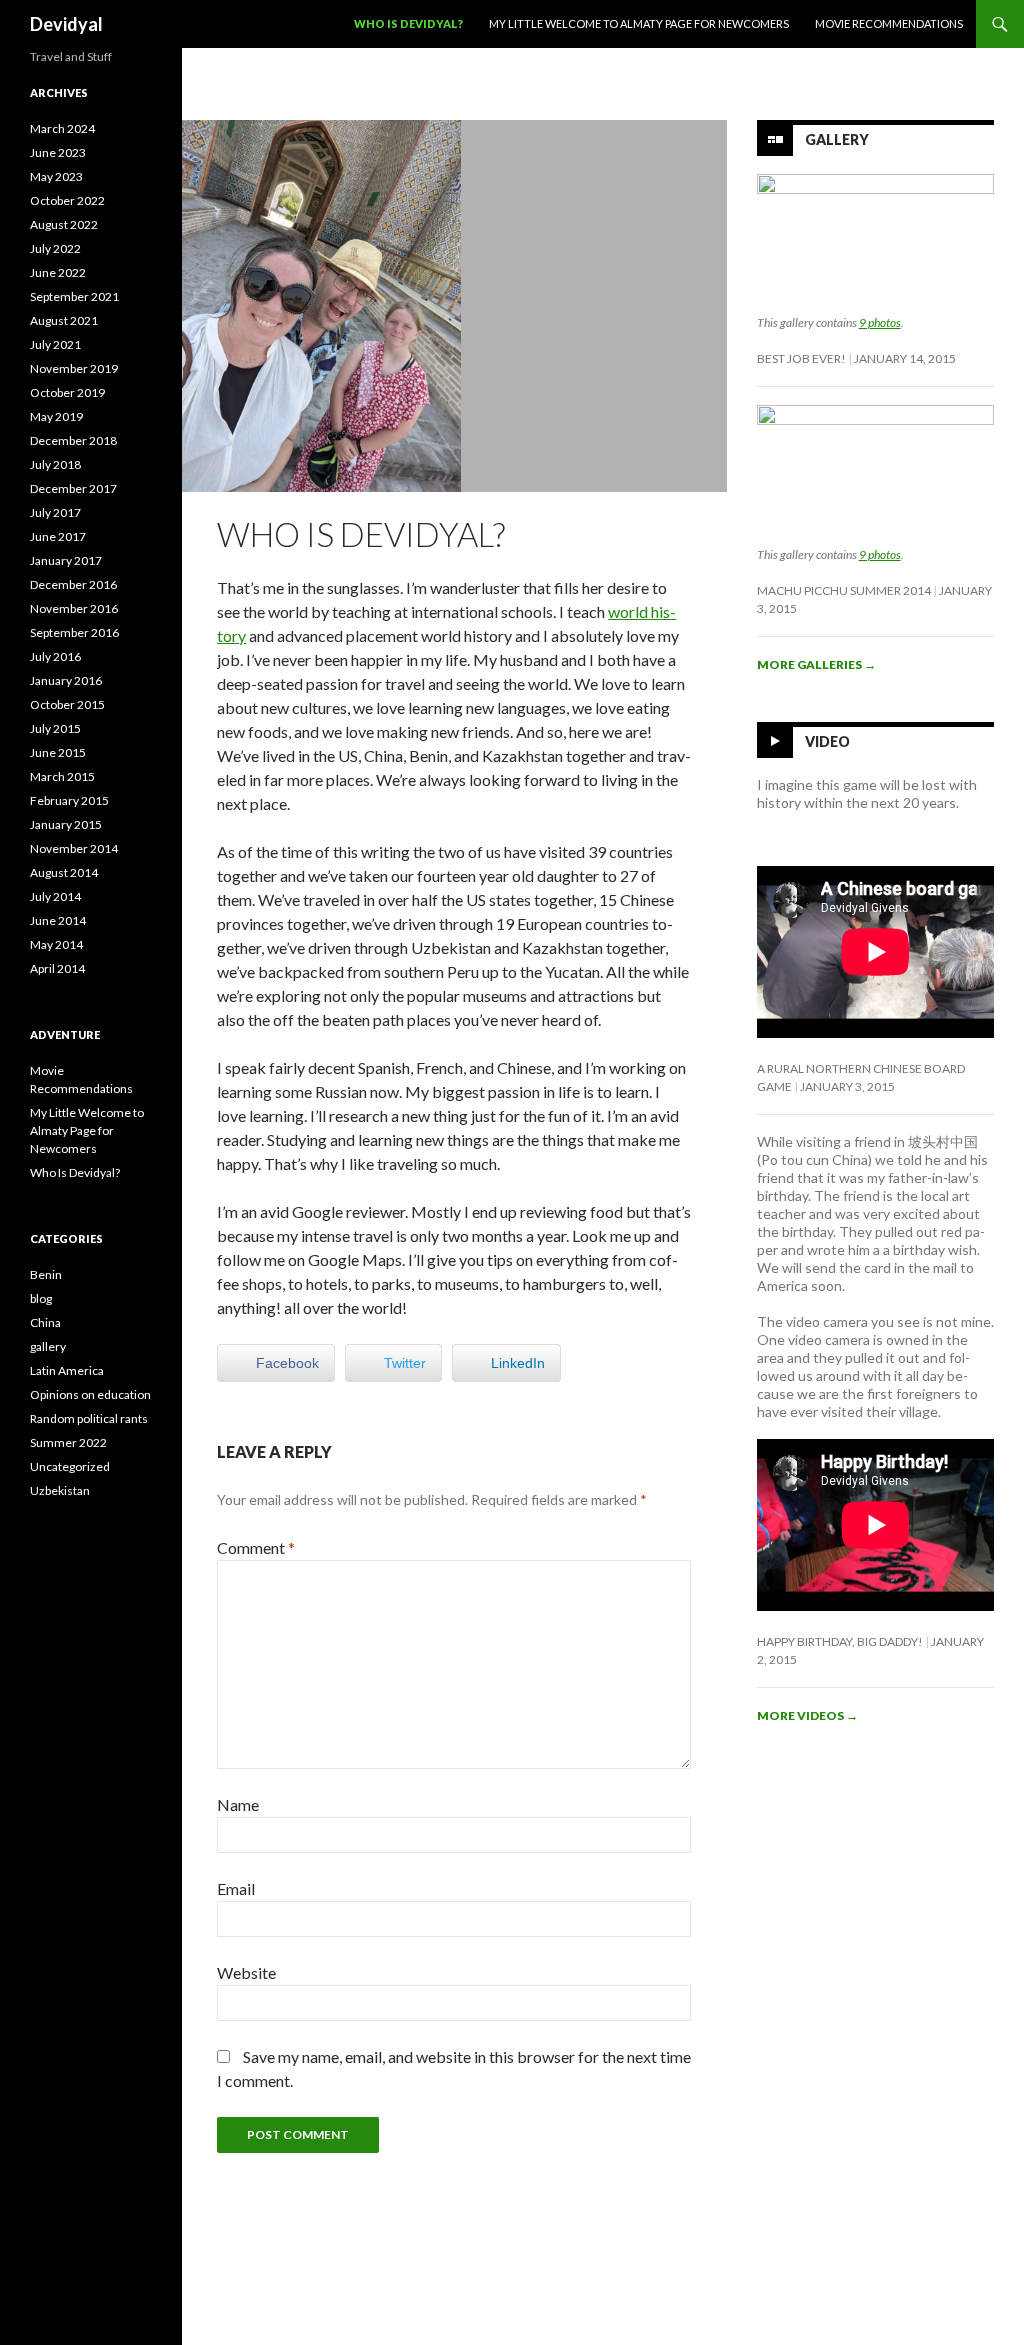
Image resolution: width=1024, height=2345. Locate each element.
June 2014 (58, 920)
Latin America (67, 1370)
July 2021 (55, 344)
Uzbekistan (60, 1490)
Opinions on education (90, 1394)
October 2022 (67, 200)
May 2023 (56, 176)
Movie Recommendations (889, 23)
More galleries (816, 664)
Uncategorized (70, 1466)
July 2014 (55, 896)
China (45, 1322)
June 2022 (58, 272)
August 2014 (64, 872)
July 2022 (55, 248)
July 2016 (55, 656)
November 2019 (74, 368)
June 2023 (58, 152)
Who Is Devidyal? (408, 23)
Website (246, 1972)
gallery (48, 1346)
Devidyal (66, 24)
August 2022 (64, 224)
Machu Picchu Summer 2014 (844, 590)
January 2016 (66, 680)
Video (827, 741)
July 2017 (55, 512)
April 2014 (57, 968)
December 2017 (73, 488)
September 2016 (74, 632)
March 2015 (62, 776)
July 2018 (55, 464)
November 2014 (74, 848)
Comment (256, 1547)
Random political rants (89, 1418)
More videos (807, 1715)
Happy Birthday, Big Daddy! (840, 1641)
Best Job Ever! (801, 358)
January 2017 (66, 560)
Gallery (837, 139)
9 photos (880, 322)
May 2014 (56, 944)
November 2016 (74, 608)
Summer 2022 (68, 1442)
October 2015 (67, 704)
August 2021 (64, 320)
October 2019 (67, 392)
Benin (46, 1274)
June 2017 (58, 536)
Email (236, 1888)
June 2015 (58, 752)
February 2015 (69, 800)
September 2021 (74, 296)
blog (41, 1298)
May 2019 (56, 416)
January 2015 (66, 824)
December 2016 (73, 584)
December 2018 (73, 440)
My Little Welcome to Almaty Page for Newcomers (639, 23)
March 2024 (62, 128)
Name (238, 1804)
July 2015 (55, 728)
